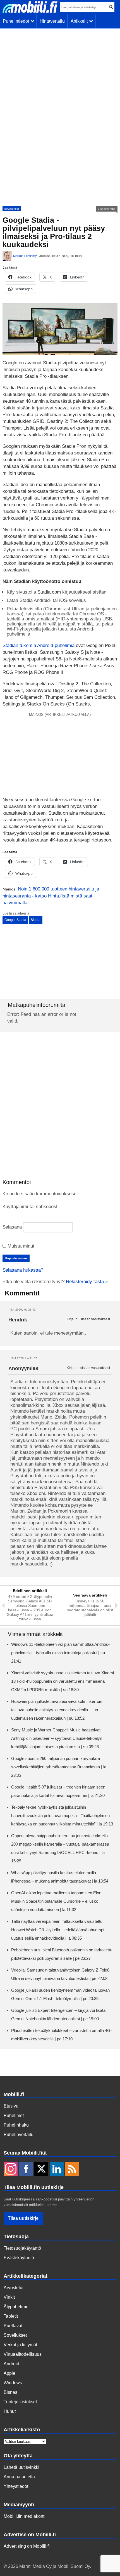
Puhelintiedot (17, 21)
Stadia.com (48, 592)
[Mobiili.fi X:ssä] (41, 2169)
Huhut (10, 2411)
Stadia (36, 920)
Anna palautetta (19, 2477)
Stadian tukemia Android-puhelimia (39, 645)
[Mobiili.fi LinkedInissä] (57, 2169)
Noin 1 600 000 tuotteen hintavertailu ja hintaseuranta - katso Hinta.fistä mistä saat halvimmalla (51, 896)
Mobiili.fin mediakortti (25, 2516)
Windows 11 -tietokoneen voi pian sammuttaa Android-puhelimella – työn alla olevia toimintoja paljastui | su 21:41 (60, 1653)
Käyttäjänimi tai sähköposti (31, 1207)
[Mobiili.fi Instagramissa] (11, 2169)
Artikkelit (80, 21)
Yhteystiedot (16, 2486)
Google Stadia (15, 920)
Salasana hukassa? (23, 1270)
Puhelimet (14, 2116)
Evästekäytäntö (19, 2258)
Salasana (12, 1227)
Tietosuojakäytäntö (22, 2248)
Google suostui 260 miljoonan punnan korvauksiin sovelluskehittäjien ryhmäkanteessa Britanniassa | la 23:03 (59, 1767)
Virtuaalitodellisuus (23, 2354)
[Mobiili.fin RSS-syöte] (72, 2169)
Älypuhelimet (17, 2307)
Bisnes (10, 2392)
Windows (13, 2383)
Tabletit (11, 2316)
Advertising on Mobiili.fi (27, 2546)
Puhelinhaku (16, 2125)
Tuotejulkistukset (20, 2402)
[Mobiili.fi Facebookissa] (26, 2169)
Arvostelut (14, 2288)
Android (11, 2364)
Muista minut (20, 1246)
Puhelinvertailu (19, 2135)
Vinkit (9, 2297)
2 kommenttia (107, 209)
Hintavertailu (52, 21)
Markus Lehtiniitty (25, 256)
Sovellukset (12, 209)
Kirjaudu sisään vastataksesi (88, 1319)
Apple (9, 2373)
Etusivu (11, 2106)
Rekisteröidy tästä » (87, 1282)
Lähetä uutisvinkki (21, 2467)
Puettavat (13, 2326)
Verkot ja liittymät (20, 2345)
